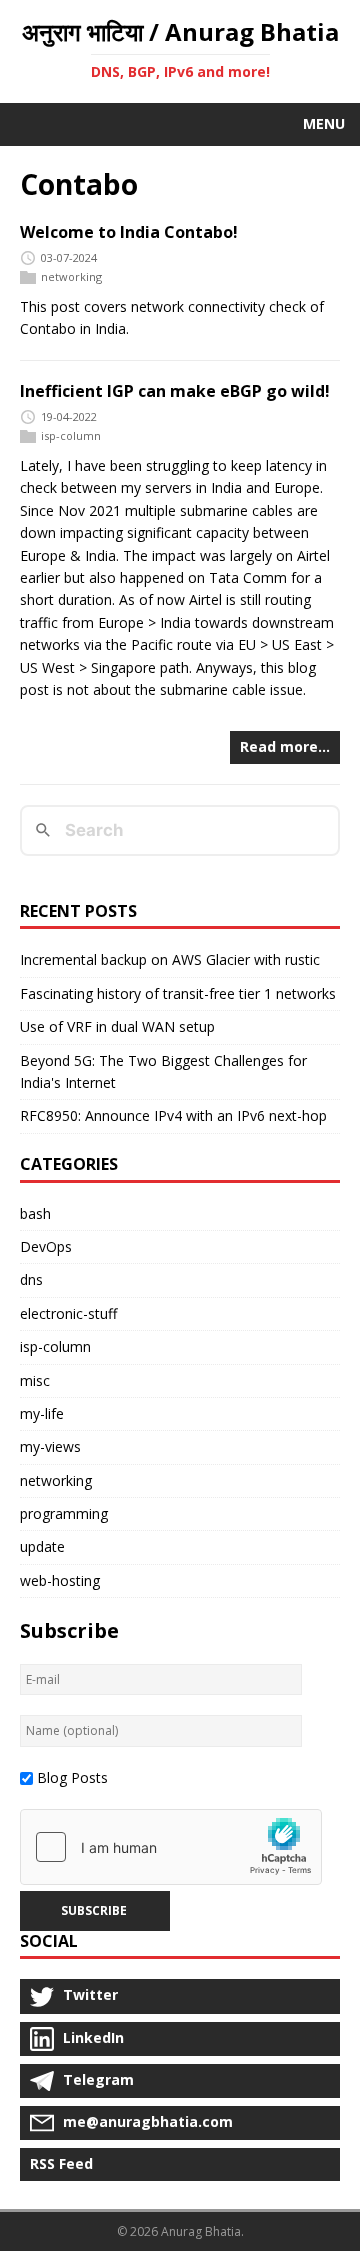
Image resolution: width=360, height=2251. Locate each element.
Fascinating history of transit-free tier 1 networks (178, 993)
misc (35, 1380)
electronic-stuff (68, 1313)
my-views (50, 1446)
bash (35, 1213)
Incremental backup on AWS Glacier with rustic (170, 959)
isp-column (71, 435)
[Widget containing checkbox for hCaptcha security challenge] (171, 1847)
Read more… (285, 746)
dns (31, 1279)
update (42, 1546)
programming (64, 1513)
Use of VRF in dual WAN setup (117, 1026)
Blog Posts (72, 1777)
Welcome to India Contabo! (129, 232)
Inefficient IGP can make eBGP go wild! (175, 391)
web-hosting (60, 1580)
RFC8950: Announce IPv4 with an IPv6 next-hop (173, 1115)
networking (71, 276)
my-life (42, 1413)
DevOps (46, 1246)
